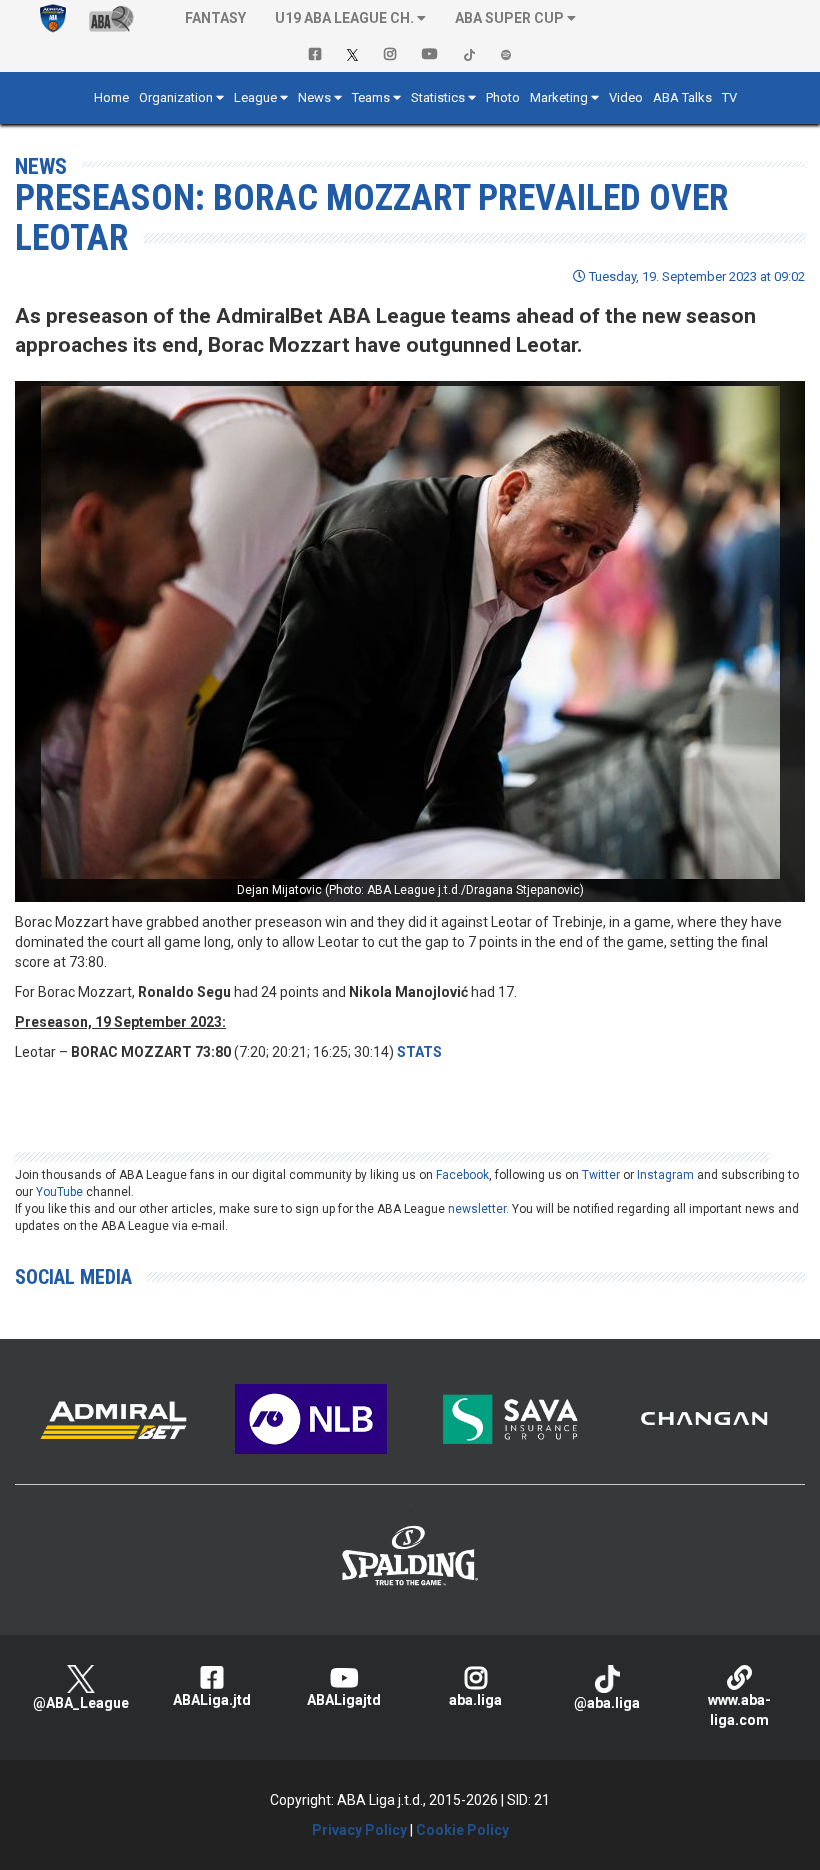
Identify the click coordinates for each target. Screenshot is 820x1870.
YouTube (59, 1192)
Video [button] (626, 97)
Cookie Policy (462, 1830)
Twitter (601, 1175)
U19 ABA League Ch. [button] (344, 18)
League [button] (255, 97)
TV (729, 97)
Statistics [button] (438, 97)
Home (111, 97)
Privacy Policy (359, 1830)
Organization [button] (176, 97)
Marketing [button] (559, 97)
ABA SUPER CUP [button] (509, 18)
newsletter (477, 1209)
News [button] (314, 97)
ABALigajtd (344, 1700)
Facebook (462, 1175)
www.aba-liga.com (739, 1710)
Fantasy (215, 18)
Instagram (665, 1175)
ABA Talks (682, 97)
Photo (503, 97)
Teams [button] (371, 97)
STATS (419, 1052)
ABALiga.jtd (212, 1700)
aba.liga (475, 1700)
